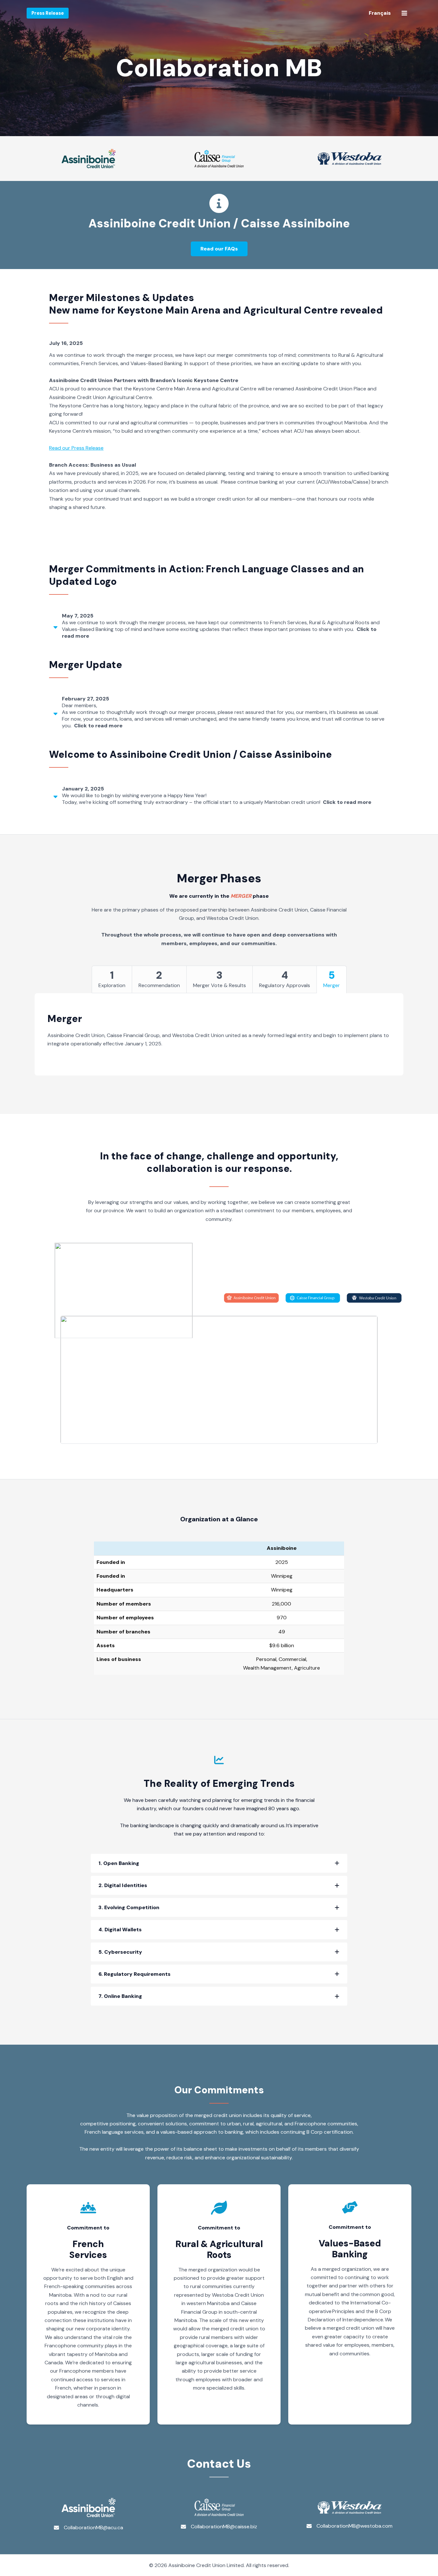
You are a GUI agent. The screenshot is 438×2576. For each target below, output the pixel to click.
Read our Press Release (76, 448)
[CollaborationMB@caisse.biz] (219, 2527)
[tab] (219, 626)
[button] (219, 249)
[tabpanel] (219, 1036)
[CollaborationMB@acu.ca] (88, 2528)
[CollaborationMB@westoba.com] (350, 2526)
